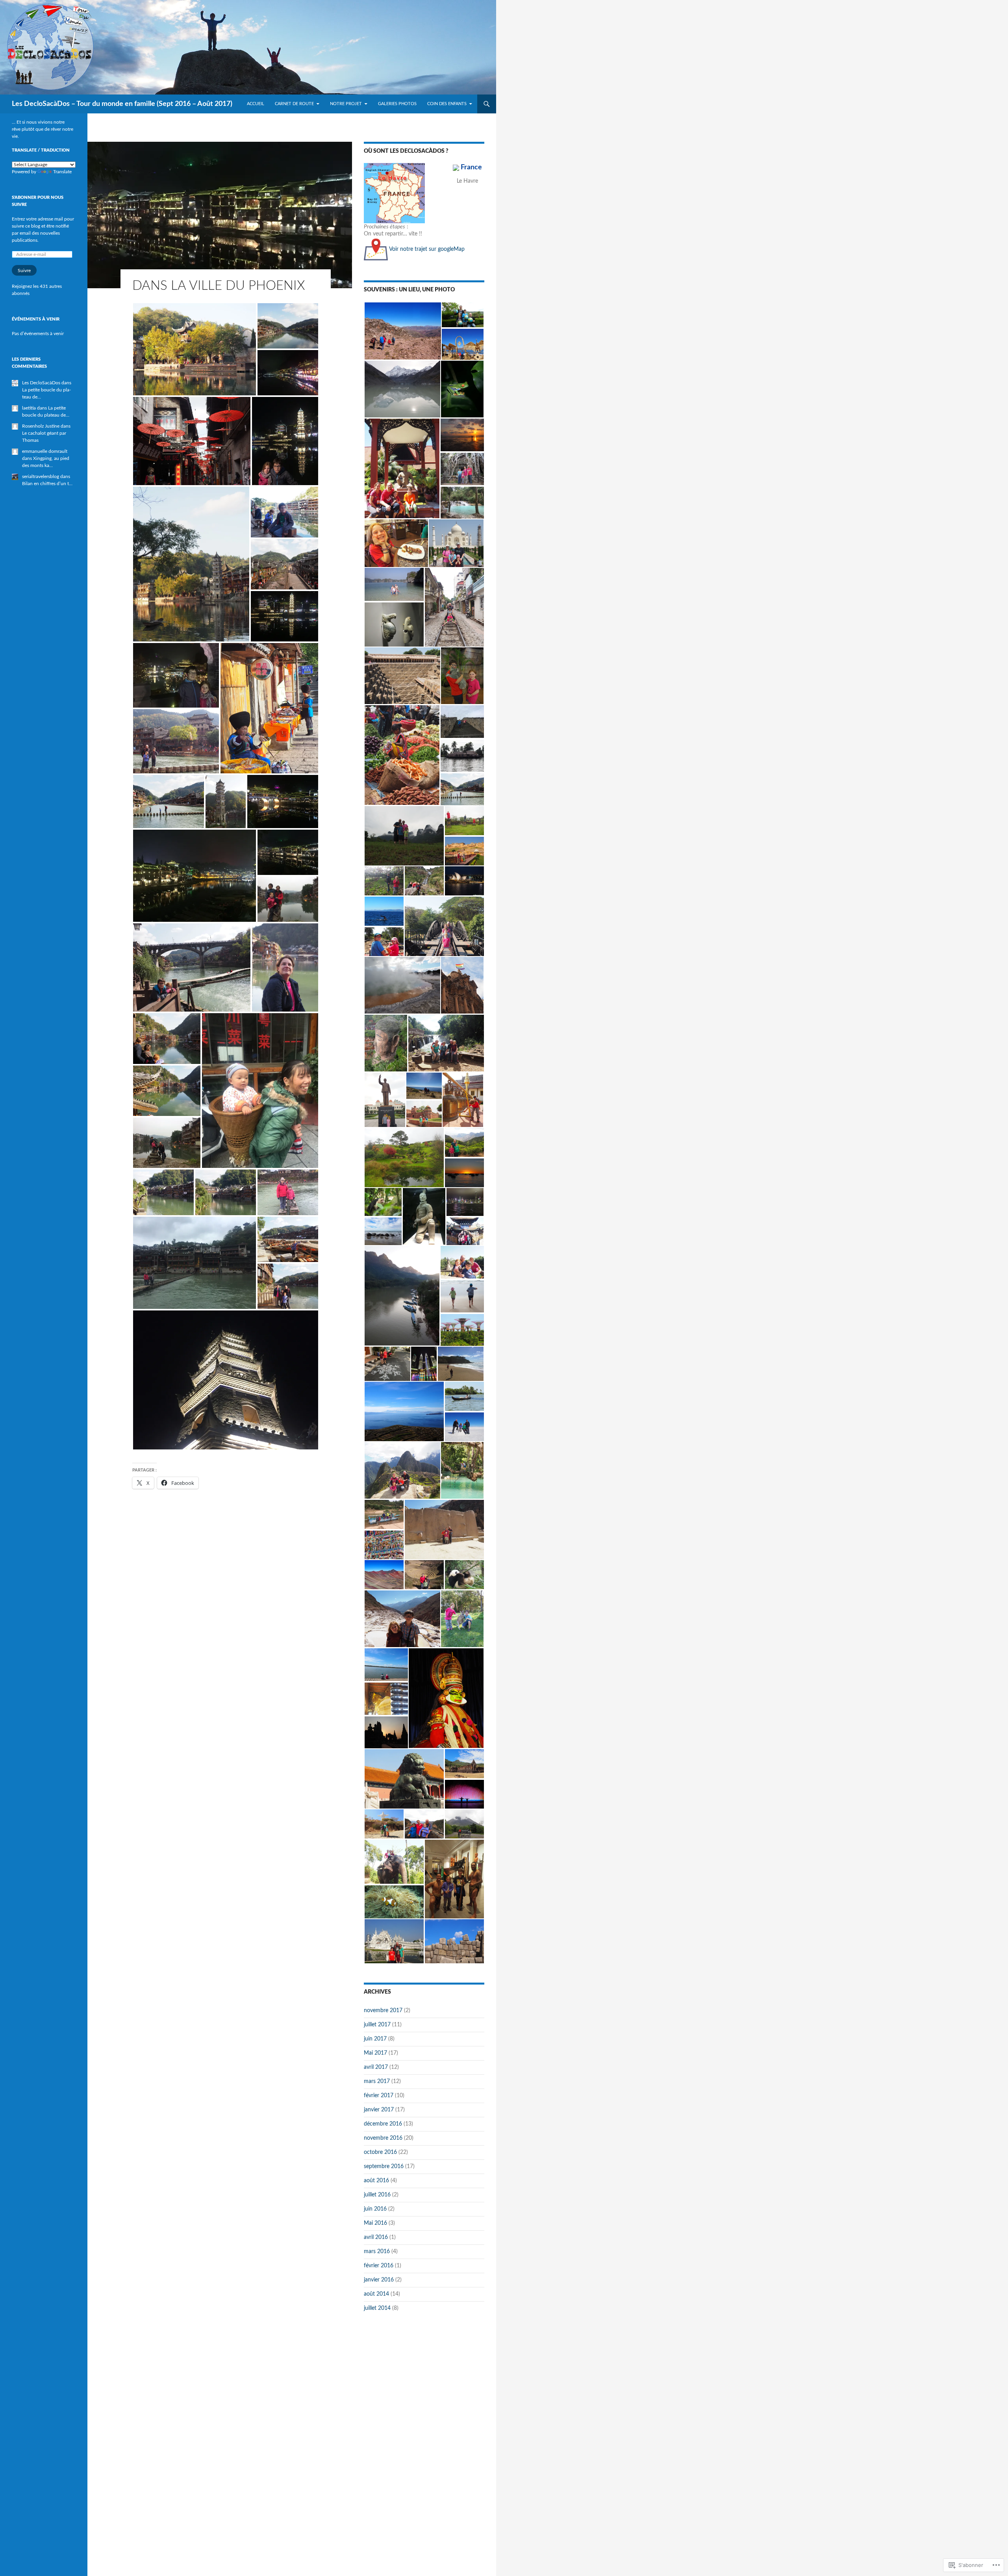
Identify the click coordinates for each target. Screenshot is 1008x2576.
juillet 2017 (377, 2025)
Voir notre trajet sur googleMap (426, 249)
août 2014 (376, 2294)
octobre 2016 (380, 2152)
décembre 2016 (383, 2124)
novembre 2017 (383, 2011)
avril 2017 (376, 2067)
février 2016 (379, 2266)
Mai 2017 (375, 2053)
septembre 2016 (384, 2166)
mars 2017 (377, 2081)
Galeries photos (397, 104)
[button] (195, 349)
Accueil (256, 104)
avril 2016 (376, 2237)
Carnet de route (294, 104)
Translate (62, 172)
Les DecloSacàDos (41, 383)
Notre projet (346, 104)
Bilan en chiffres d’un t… (47, 484)
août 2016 (376, 2181)
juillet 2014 (377, 2308)
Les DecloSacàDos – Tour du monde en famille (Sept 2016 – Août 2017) (122, 104)
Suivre (24, 271)
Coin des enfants (447, 104)
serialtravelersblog (41, 476)
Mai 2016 (375, 2223)
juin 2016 (375, 2209)
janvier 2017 (379, 2110)
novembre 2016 (383, 2138)
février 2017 (379, 2096)
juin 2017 (375, 2039)
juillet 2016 (377, 2195)
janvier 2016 (379, 2280)
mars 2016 (377, 2252)
